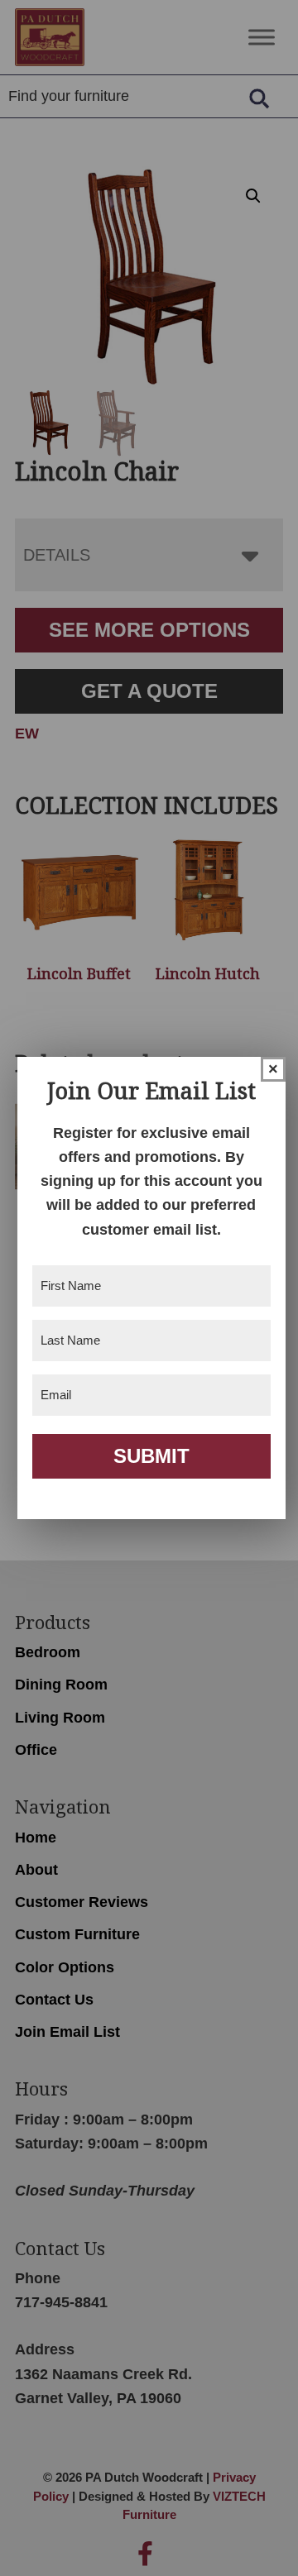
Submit (151, 1456)
